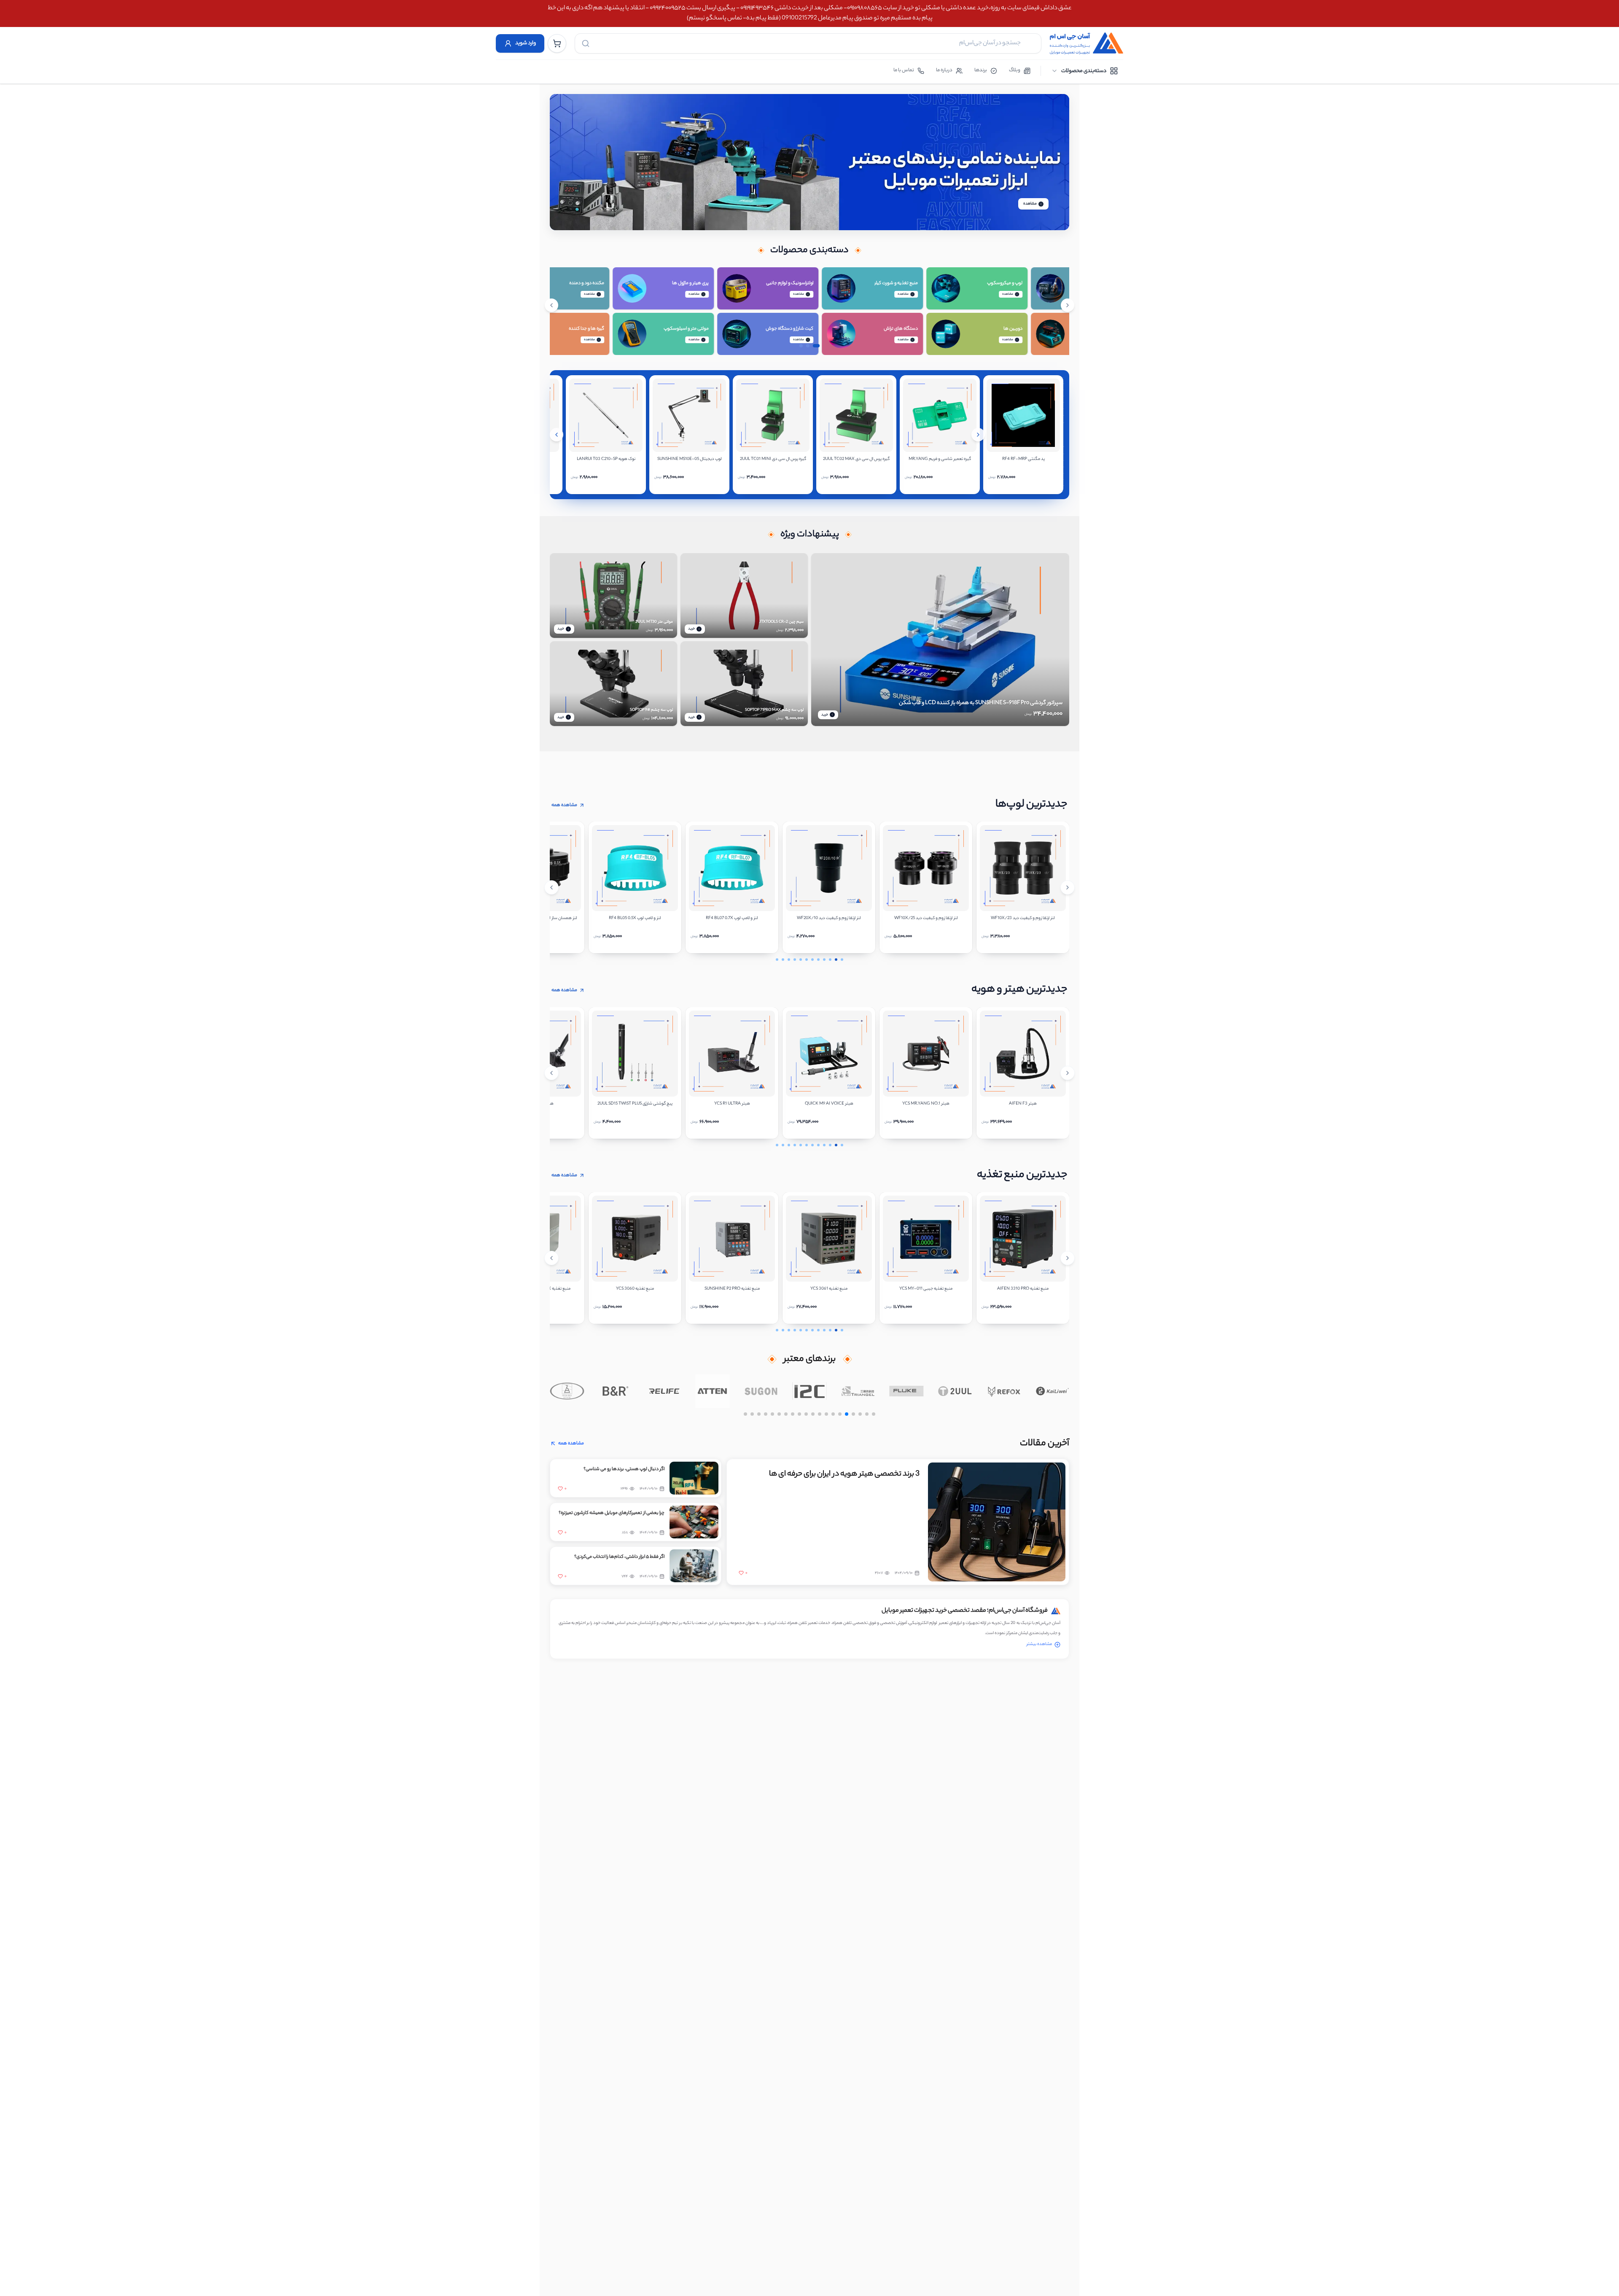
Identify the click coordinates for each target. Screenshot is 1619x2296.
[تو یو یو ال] (972, 1391)
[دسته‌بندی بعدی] (1068, 305)
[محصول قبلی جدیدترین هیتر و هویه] (551, 1073)
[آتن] (729, 1391)
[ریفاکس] (1021, 1391)
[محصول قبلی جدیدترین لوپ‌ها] (551, 887)
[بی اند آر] (632, 1391)
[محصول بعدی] (978, 435)
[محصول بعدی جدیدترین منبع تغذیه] (1068, 1258)
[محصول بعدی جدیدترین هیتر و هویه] (1068, 1073)
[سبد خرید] (557, 43)
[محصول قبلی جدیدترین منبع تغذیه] (551, 1258)
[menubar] (1085, 71)
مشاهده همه (564, 805)
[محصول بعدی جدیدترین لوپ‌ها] (1068, 887)
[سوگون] (778, 1391)
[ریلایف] (681, 1391)
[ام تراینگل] (875, 1391)
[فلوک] (924, 1391)
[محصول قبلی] (557, 435)
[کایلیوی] (1069, 1391)
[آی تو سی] (826, 1391)
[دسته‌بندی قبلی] (551, 305)
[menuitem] (1085, 71)
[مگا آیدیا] (584, 1391)
